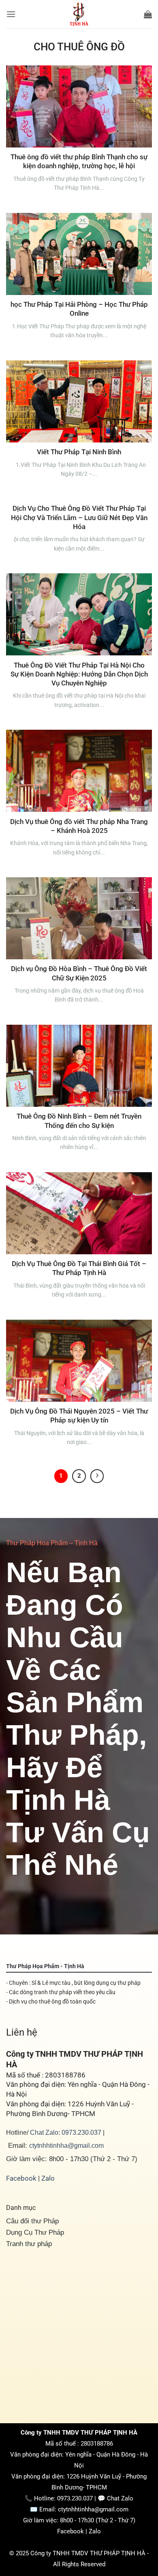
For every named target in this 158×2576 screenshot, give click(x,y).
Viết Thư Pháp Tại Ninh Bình (79, 452)
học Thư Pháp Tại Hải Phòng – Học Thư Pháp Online (79, 309)
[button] (11, 14)
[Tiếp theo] (97, 1476)
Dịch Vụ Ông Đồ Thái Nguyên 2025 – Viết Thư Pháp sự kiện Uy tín (79, 1416)
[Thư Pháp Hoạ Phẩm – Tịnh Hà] (79, 14)
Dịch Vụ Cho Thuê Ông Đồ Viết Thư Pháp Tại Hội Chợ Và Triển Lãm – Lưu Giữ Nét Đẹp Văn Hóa (79, 517)
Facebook (21, 2178)
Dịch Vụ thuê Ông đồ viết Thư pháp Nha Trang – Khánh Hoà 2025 (79, 826)
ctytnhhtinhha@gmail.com (66, 2145)
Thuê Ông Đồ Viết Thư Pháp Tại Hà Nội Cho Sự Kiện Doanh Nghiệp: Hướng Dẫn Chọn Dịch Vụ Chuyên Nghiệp (79, 674)
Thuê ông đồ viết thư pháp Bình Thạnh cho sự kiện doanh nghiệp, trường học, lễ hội (79, 161)
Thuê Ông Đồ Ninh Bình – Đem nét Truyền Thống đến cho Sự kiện (79, 1121)
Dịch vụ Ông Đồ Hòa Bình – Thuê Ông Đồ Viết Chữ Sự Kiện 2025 (79, 973)
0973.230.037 (81, 2132)
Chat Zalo (44, 2132)
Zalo (48, 2178)
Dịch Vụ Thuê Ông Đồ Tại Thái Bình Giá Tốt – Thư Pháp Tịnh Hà (79, 1268)
